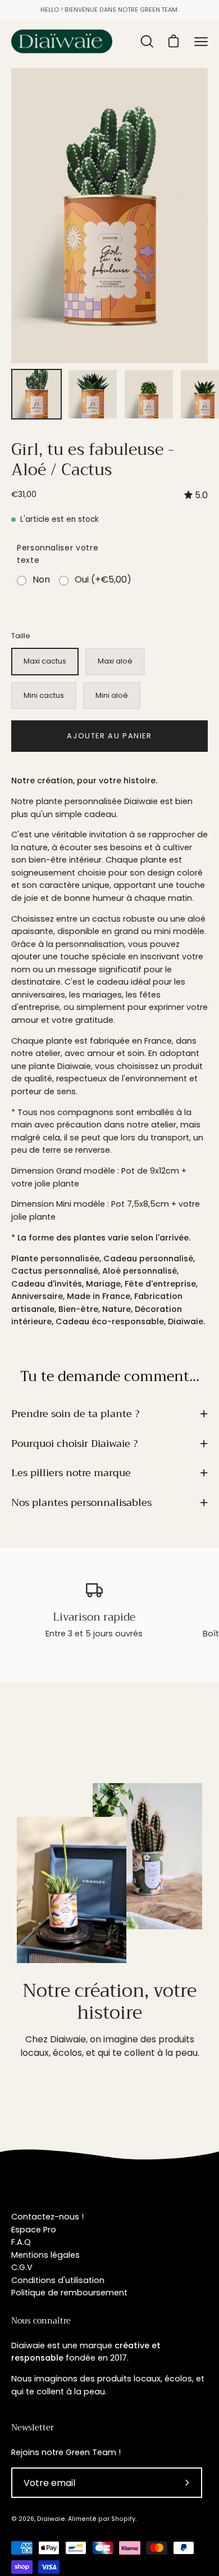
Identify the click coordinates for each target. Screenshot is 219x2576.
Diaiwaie (51, 2519)
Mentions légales (45, 2255)
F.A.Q (21, 2242)
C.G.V (22, 2267)
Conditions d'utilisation (58, 2280)
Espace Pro (34, 2230)
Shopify (123, 2519)
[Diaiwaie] (62, 41)
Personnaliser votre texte (58, 554)
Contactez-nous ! (47, 2217)
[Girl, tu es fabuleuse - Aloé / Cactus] (36, 394)
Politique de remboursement (69, 2293)
